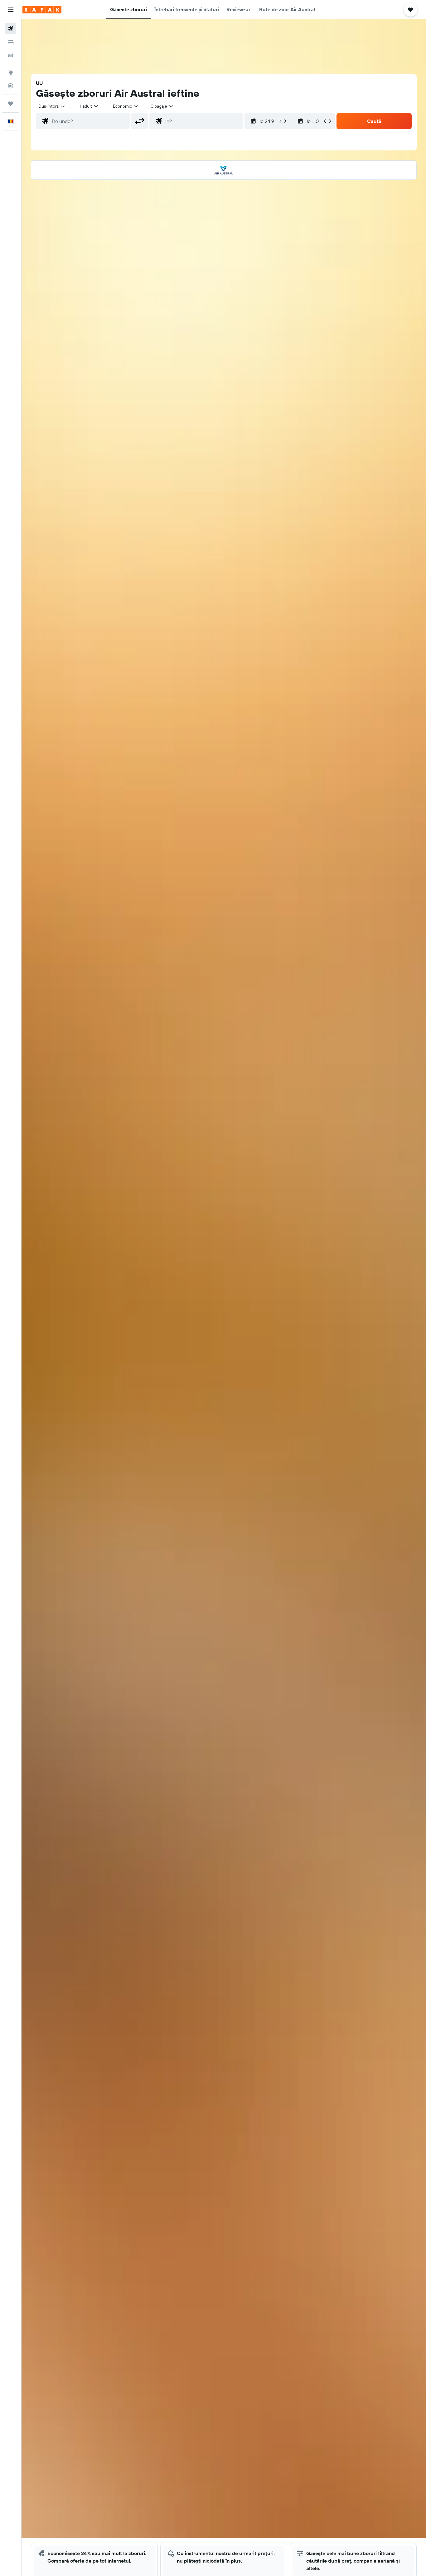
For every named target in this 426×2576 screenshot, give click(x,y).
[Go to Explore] (11, 73)
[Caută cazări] (11, 42)
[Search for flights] (11, 29)
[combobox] (52, 106)
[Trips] (11, 104)
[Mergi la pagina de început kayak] (42, 10)
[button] (11, 10)
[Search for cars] (11, 55)
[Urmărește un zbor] (11, 86)
